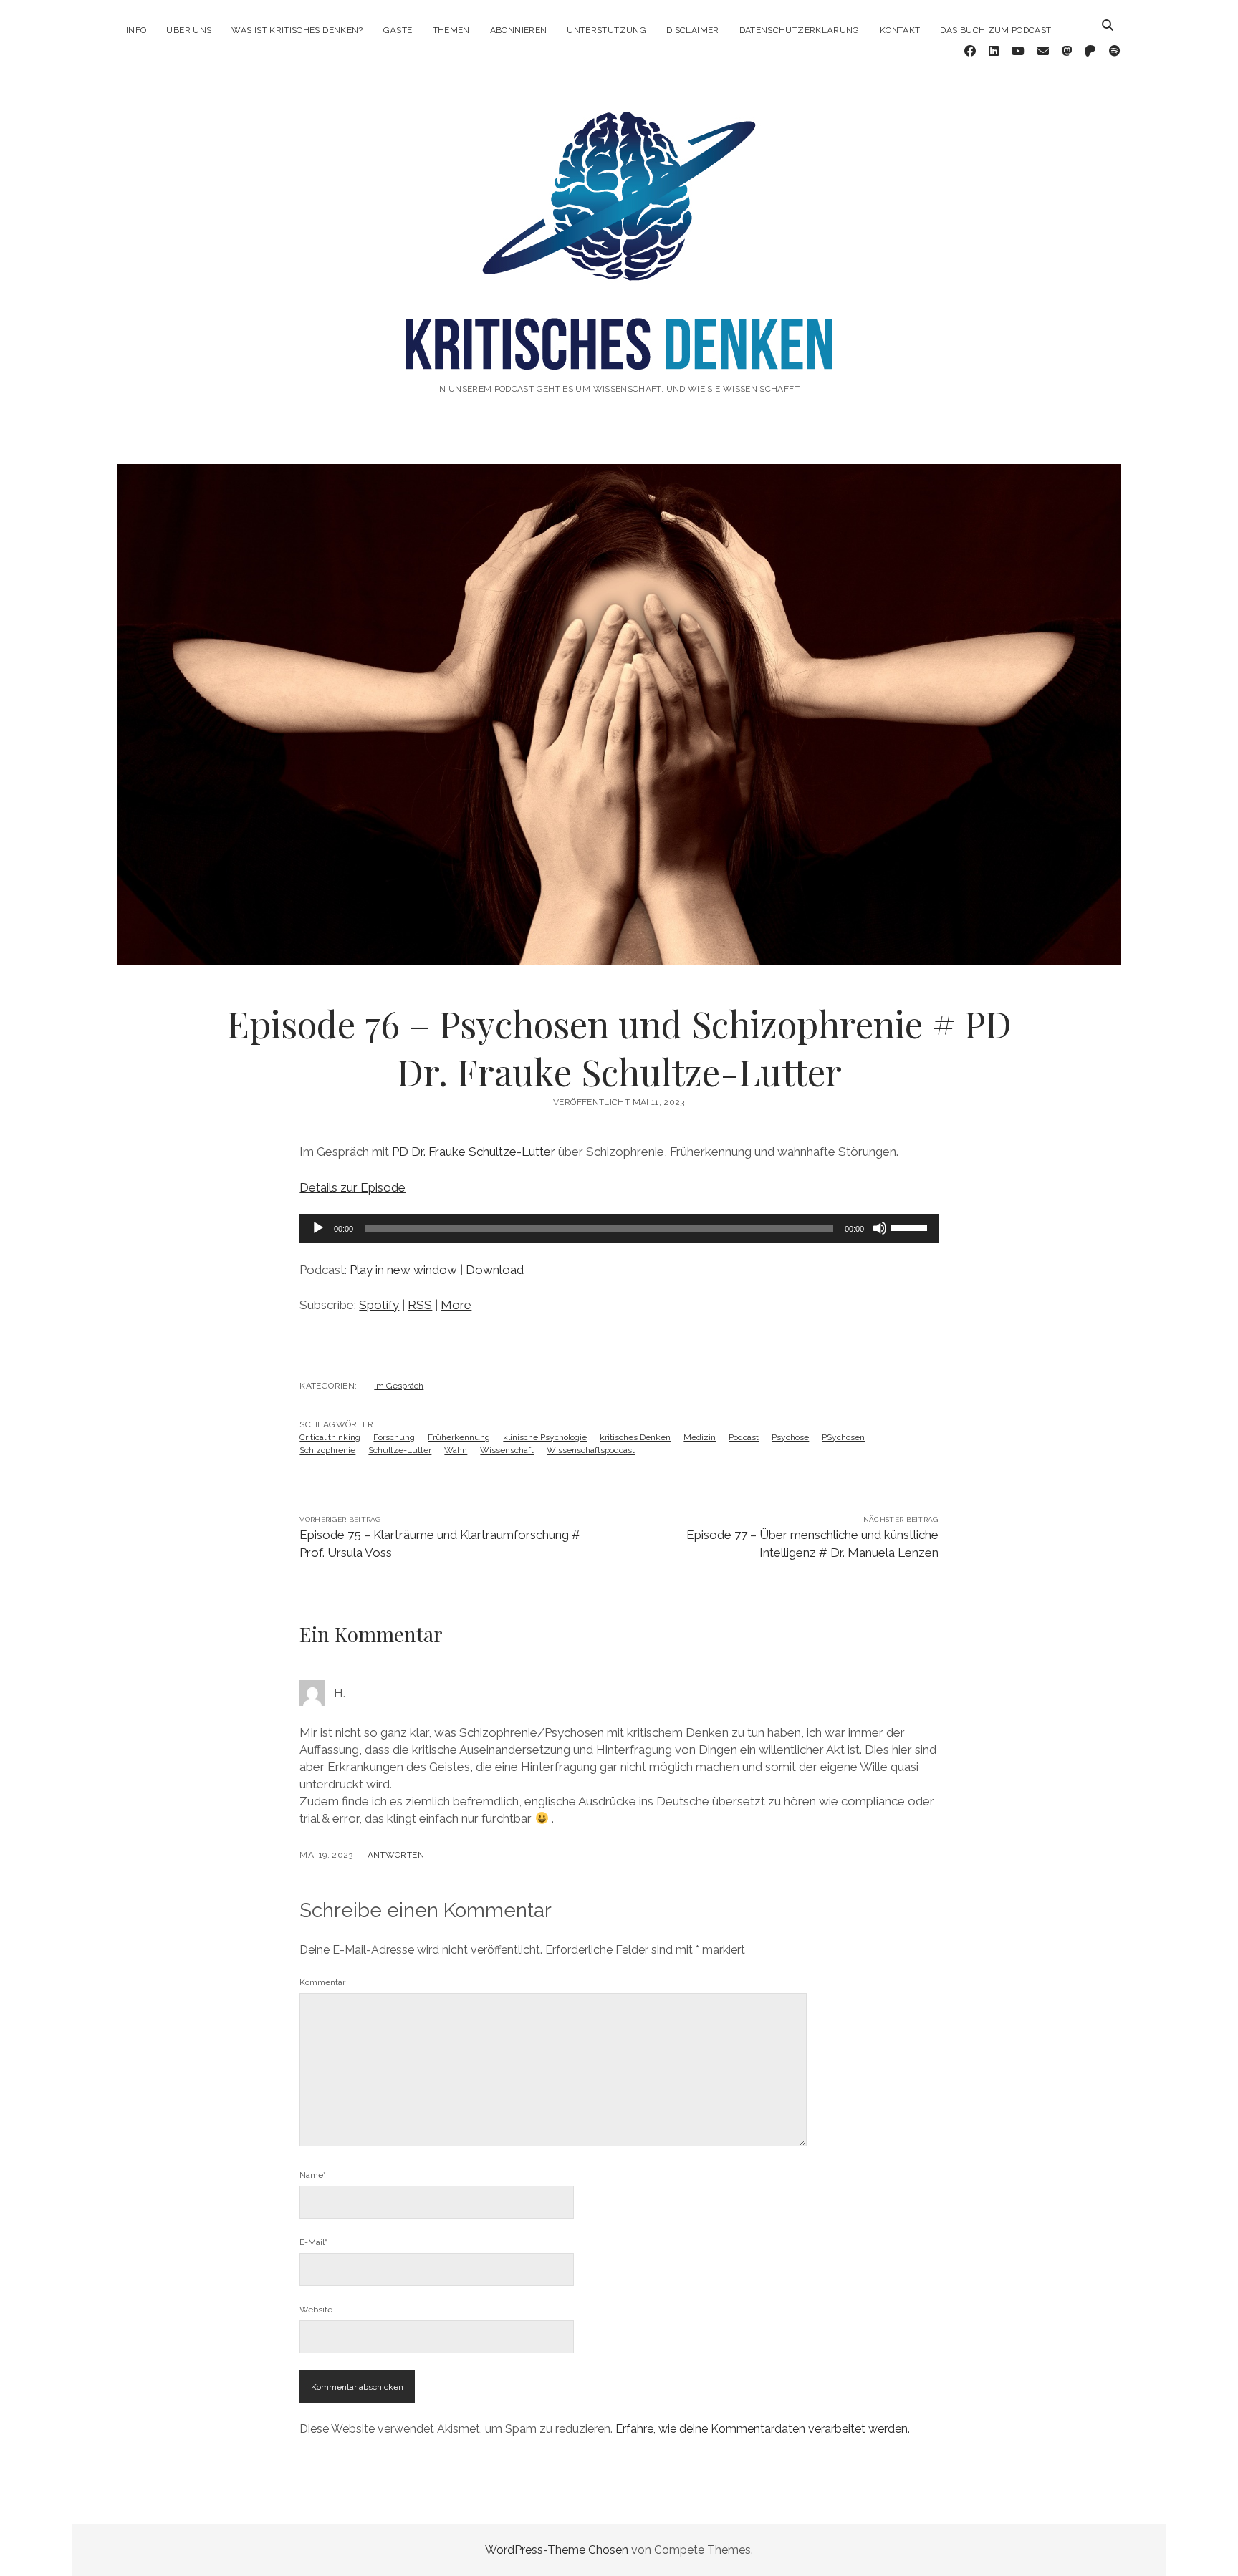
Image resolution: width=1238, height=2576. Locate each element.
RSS (420, 1305)
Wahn (456, 1450)
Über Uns (189, 30)
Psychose (790, 1437)
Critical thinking (330, 1437)
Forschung (394, 1437)
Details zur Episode (352, 1187)
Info (136, 30)
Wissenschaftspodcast (591, 1450)
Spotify (379, 1305)
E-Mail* (313, 2242)
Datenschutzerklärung (800, 30)
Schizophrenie (327, 1450)
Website (316, 2310)
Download (495, 1270)
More (456, 1305)
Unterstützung (606, 30)
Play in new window (403, 1270)
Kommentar (322, 1982)
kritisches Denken (635, 1437)
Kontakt (900, 30)
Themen (451, 30)
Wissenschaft (507, 1450)
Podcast (744, 1437)
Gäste (398, 30)
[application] (619, 1228)
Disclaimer (693, 30)
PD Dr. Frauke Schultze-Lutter (474, 1152)
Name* (313, 2175)
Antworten (396, 1855)
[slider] (911, 1227)
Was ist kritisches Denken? (297, 30)
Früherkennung (459, 1437)
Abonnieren (519, 30)
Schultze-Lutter (400, 1450)
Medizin (700, 1437)
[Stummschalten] (880, 1228)
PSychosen (843, 1437)
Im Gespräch (399, 1386)
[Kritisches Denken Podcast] (619, 350)
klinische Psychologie (545, 1437)
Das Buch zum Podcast (995, 30)
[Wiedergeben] (318, 1228)
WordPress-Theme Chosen (557, 2550)
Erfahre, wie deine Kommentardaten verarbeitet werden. (763, 2429)
